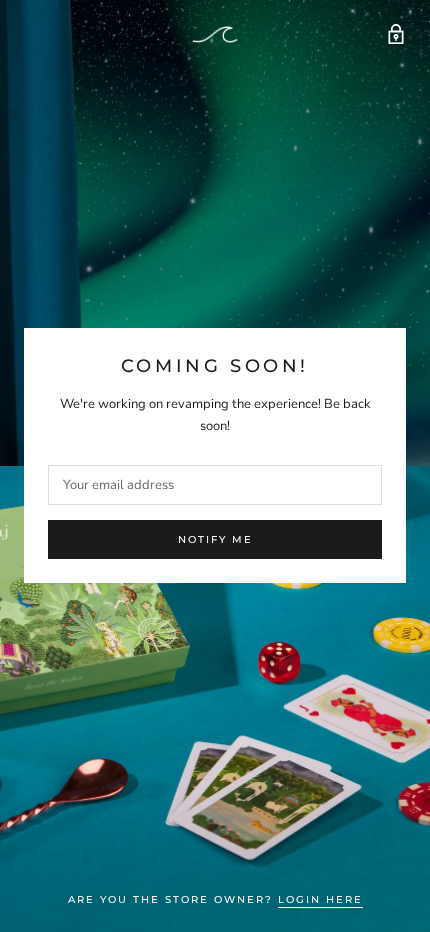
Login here (320, 899)
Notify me (215, 539)
